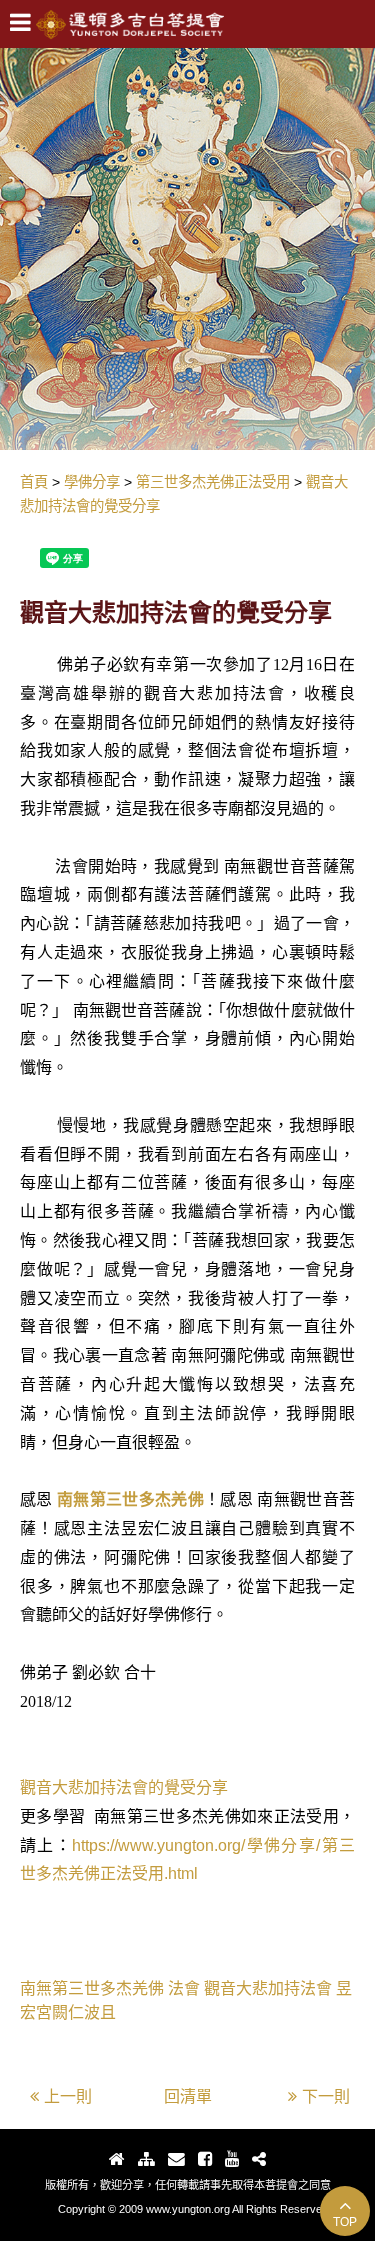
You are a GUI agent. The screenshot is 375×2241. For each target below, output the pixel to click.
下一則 (326, 2096)
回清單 (188, 2096)
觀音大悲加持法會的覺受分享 (124, 1787)
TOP (345, 2222)
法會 (184, 1988)
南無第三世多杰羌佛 (130, 1499)
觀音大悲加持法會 (268, 1988)
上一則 (68, 2096)
